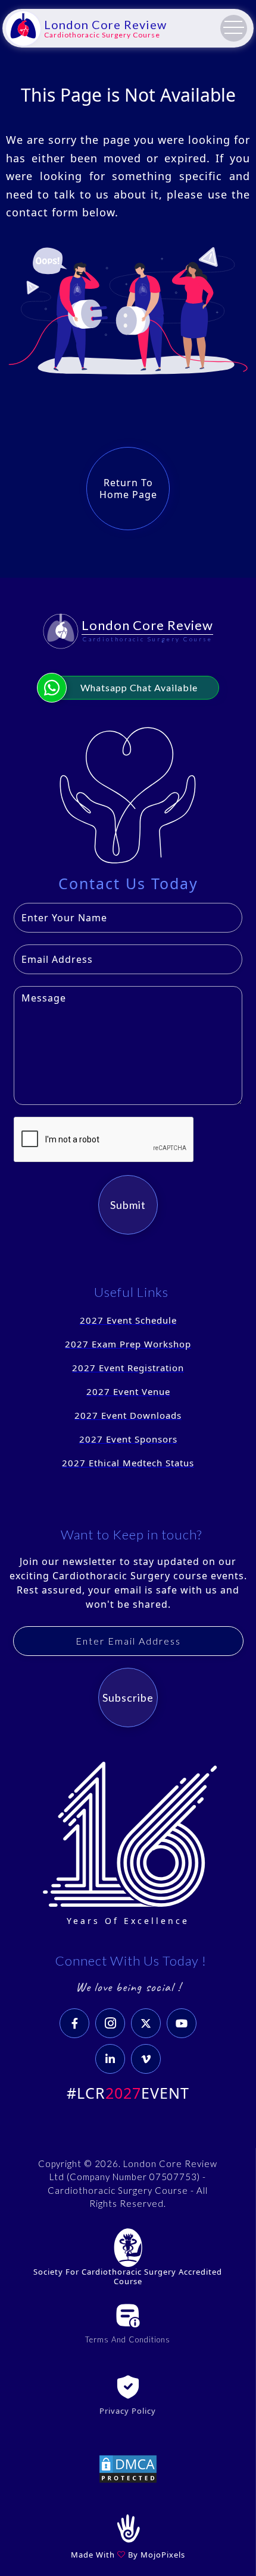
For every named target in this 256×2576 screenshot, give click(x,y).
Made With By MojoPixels (128, 2555)
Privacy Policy (128, 2411)
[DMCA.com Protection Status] (128, 2468)
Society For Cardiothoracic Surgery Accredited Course (128, 2277)
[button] (234, 28)
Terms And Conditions (128, 2339)
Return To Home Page (128, 489)
